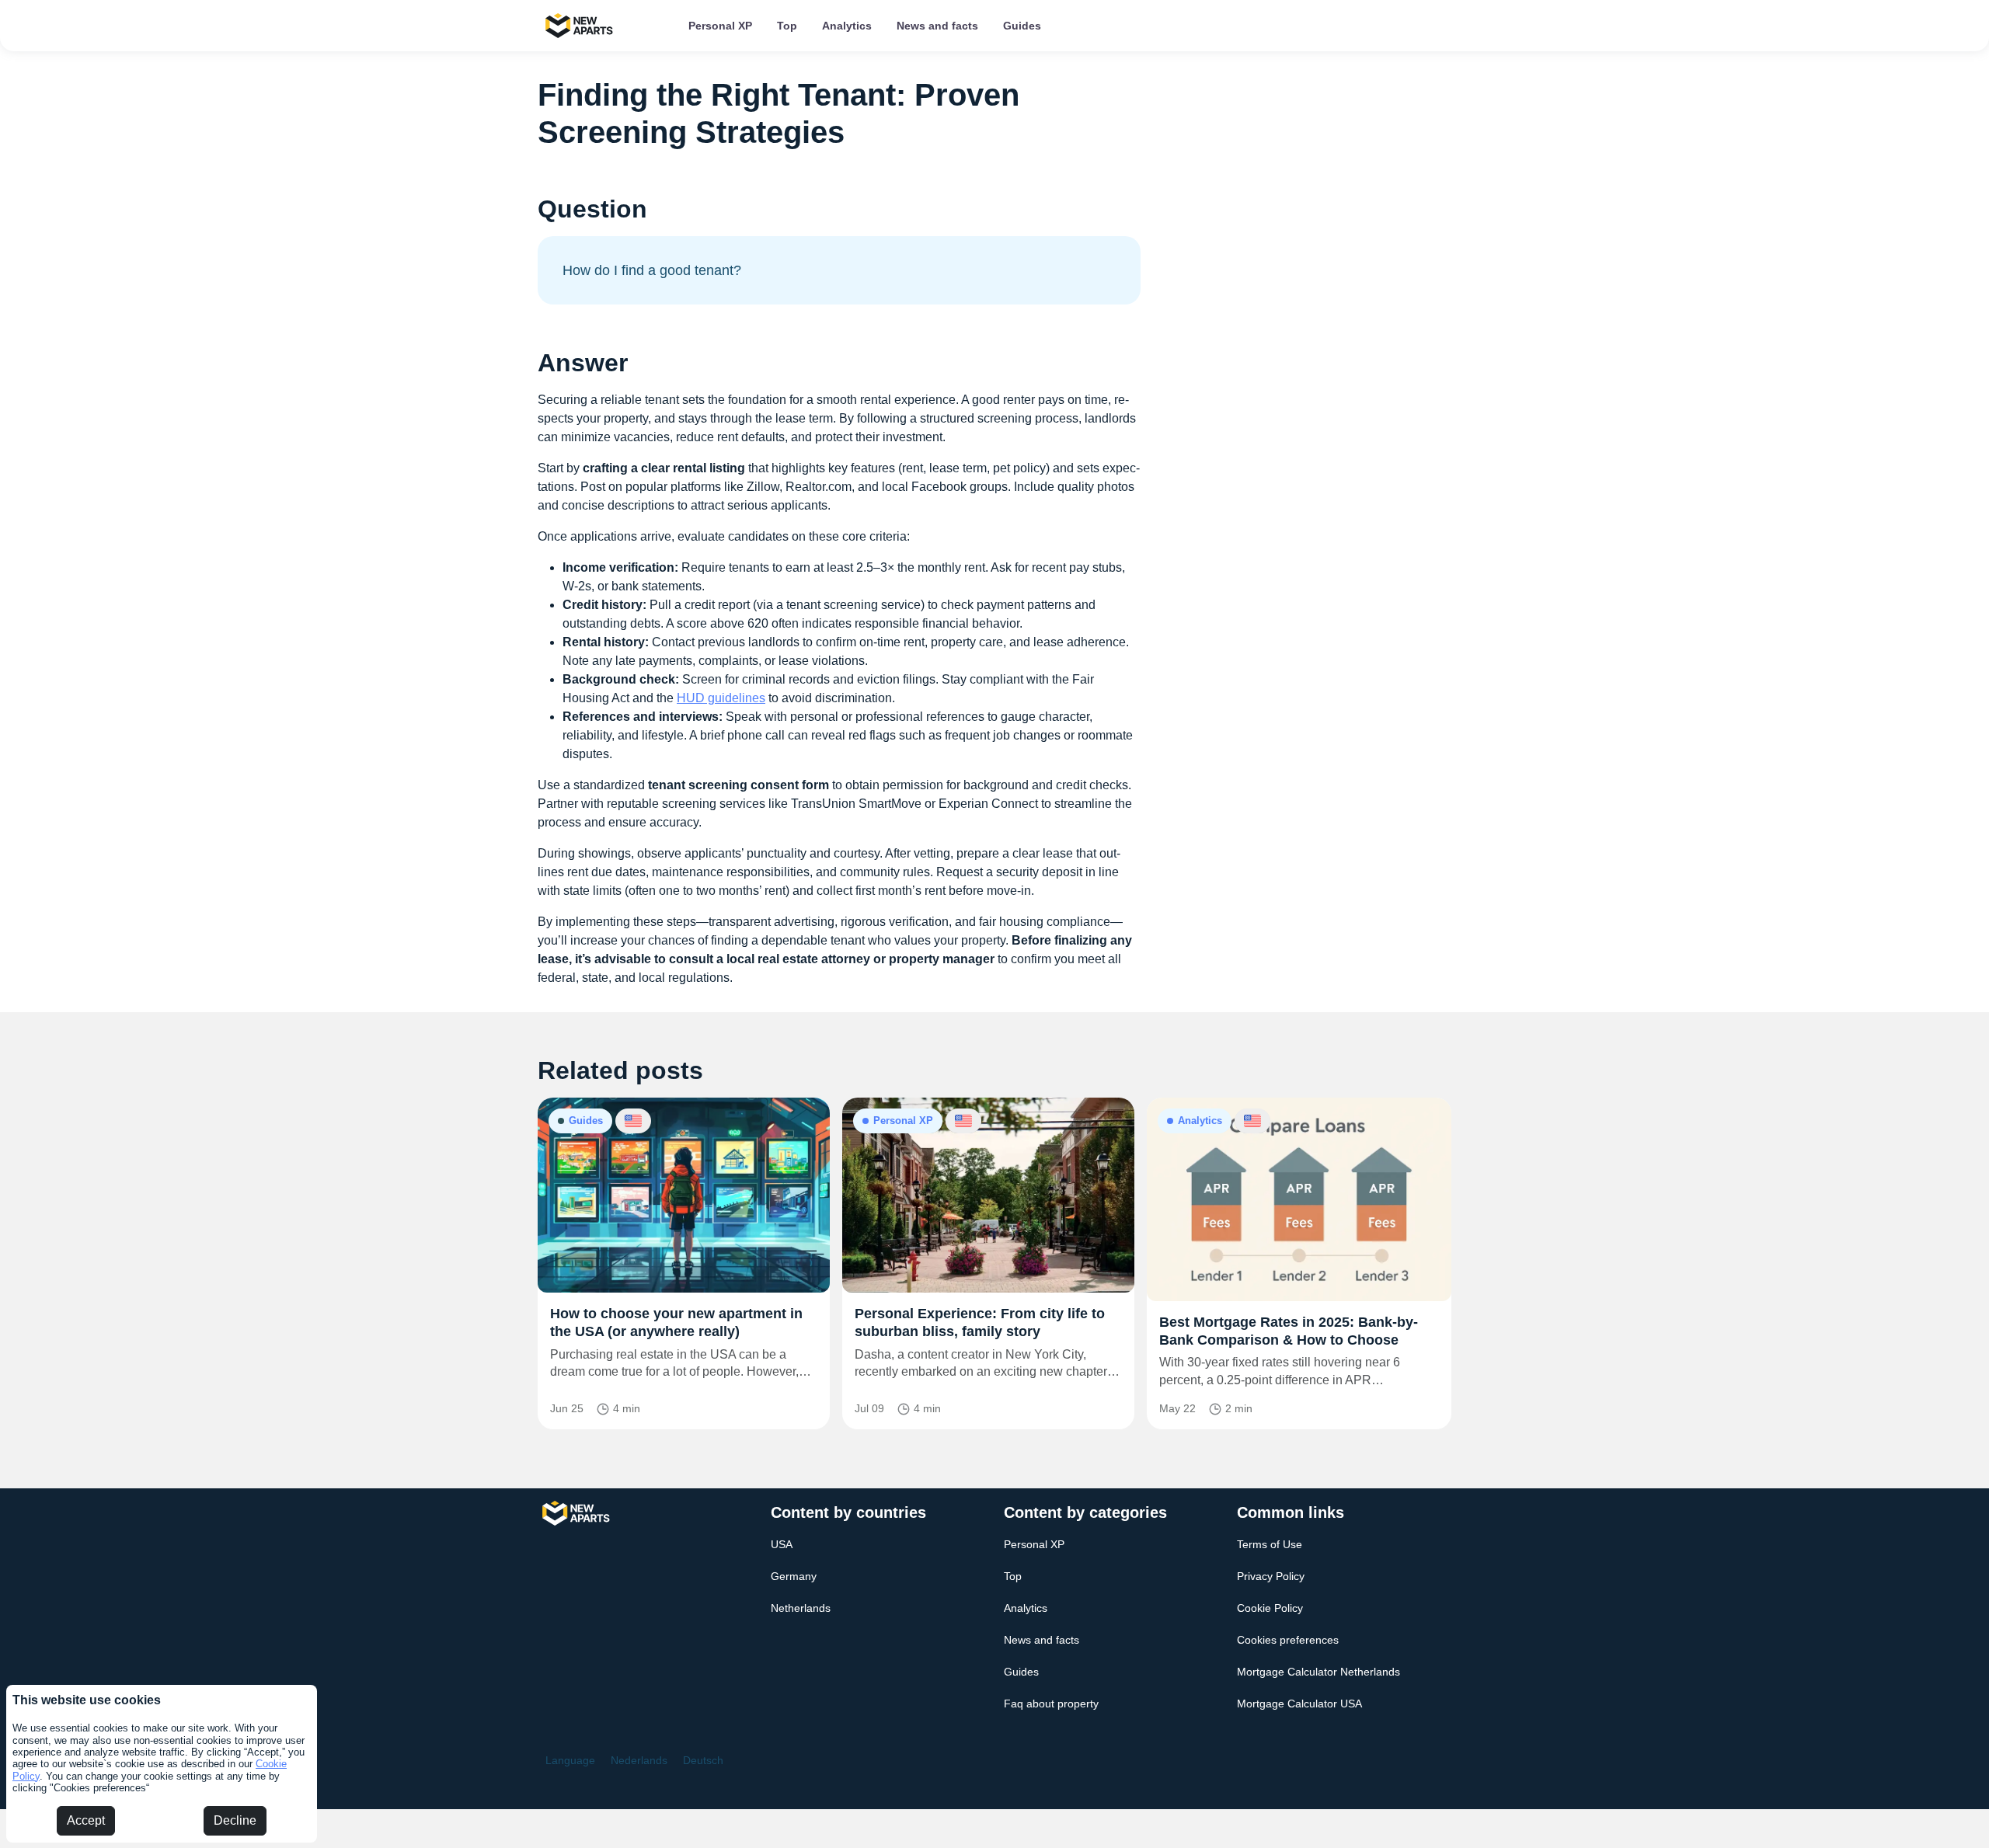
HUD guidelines (721, 698)
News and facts (937, 26)
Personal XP (720, 26)
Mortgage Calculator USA (1299, 1704)
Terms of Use (1270, 1544)
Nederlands (639, 1760)
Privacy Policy (1271, 1576)
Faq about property (1051, 1704)
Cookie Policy (1270, 1608)
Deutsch (703, 1760)
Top (787, 26)
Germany (794, 1576)
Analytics (847, 26)
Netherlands (801, 1608)
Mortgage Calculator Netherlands (1318, 1672)
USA (782, 1544)
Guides (1022, 26)
